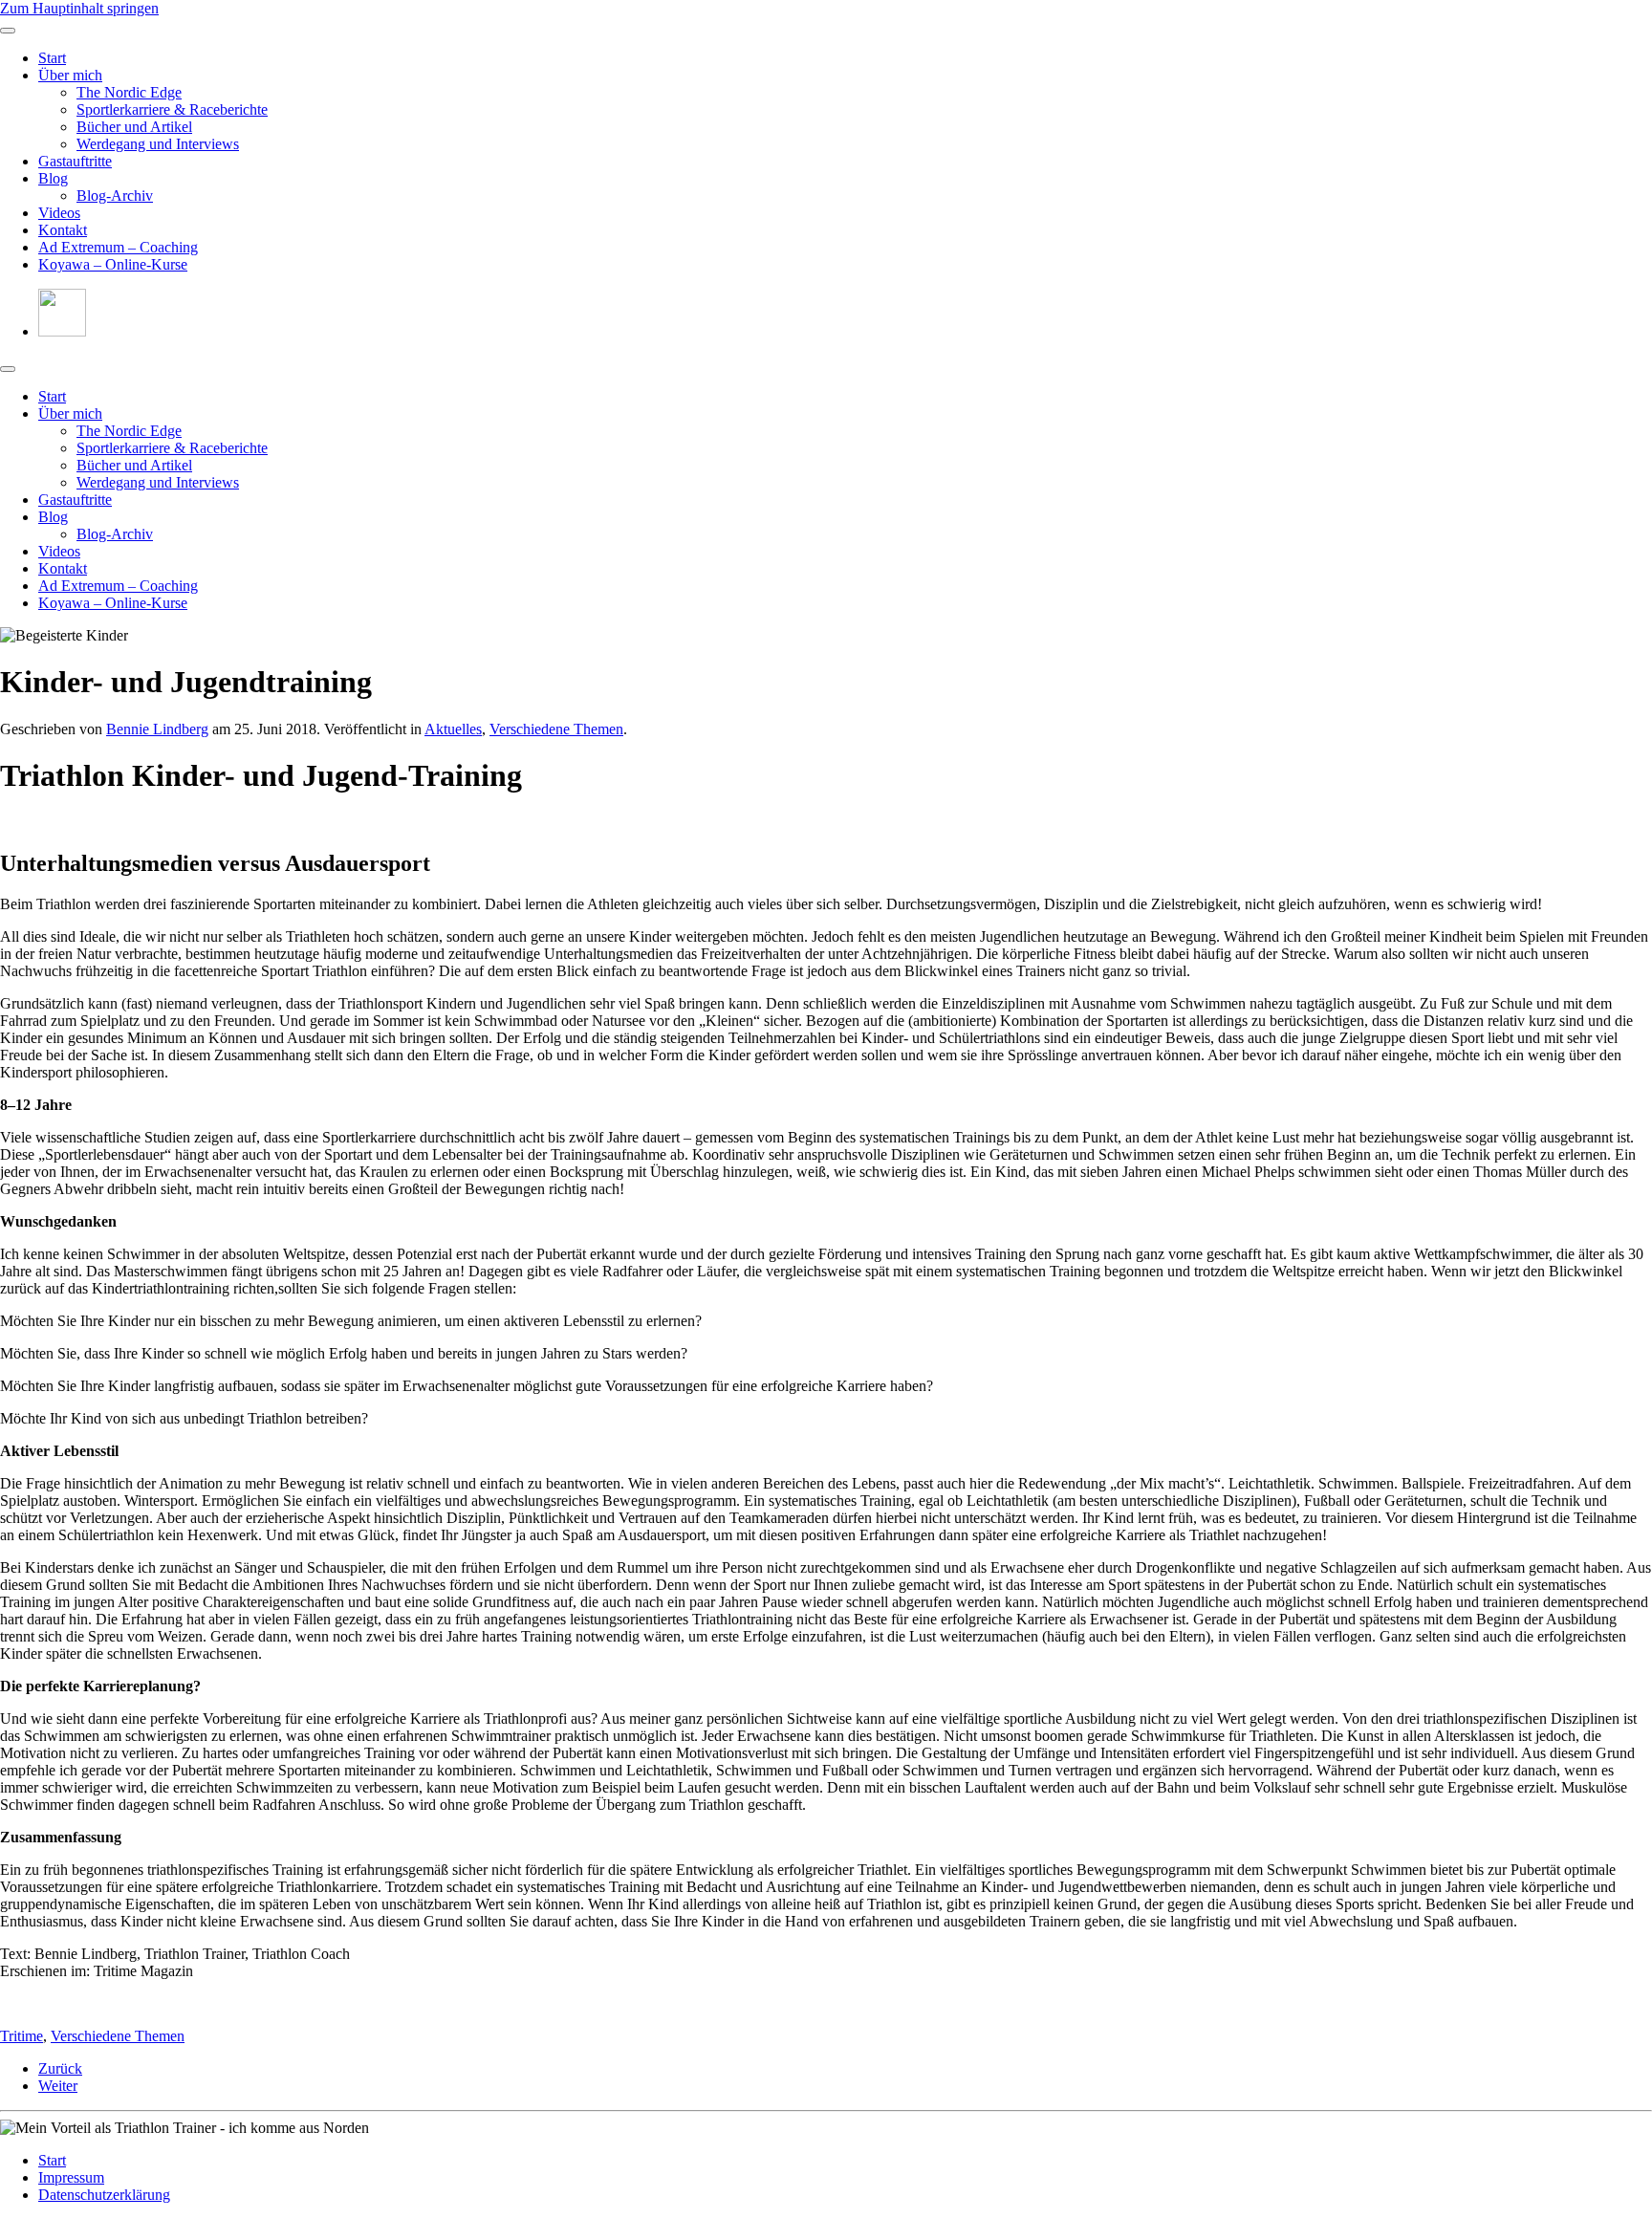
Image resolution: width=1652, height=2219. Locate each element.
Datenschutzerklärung (104, 2195)
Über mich (70, 75)
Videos (59, 213)
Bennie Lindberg (157, 729)
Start (52, 58)
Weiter (58, 2086)
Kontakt (63, 230)
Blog (53, 178)
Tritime (22, 2036)
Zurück (60, 2068)
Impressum (71, 2177)
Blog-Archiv (115, 196)
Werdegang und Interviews (158, 144)
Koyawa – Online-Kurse (113, 264)
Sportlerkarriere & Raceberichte (172, 109)
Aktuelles (453, 729)
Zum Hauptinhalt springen (79, 8)
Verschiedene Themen (556, 729)
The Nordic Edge (129, 92)
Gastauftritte (75, 161)
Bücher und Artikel (134, 127)
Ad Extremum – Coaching (118, 247)
